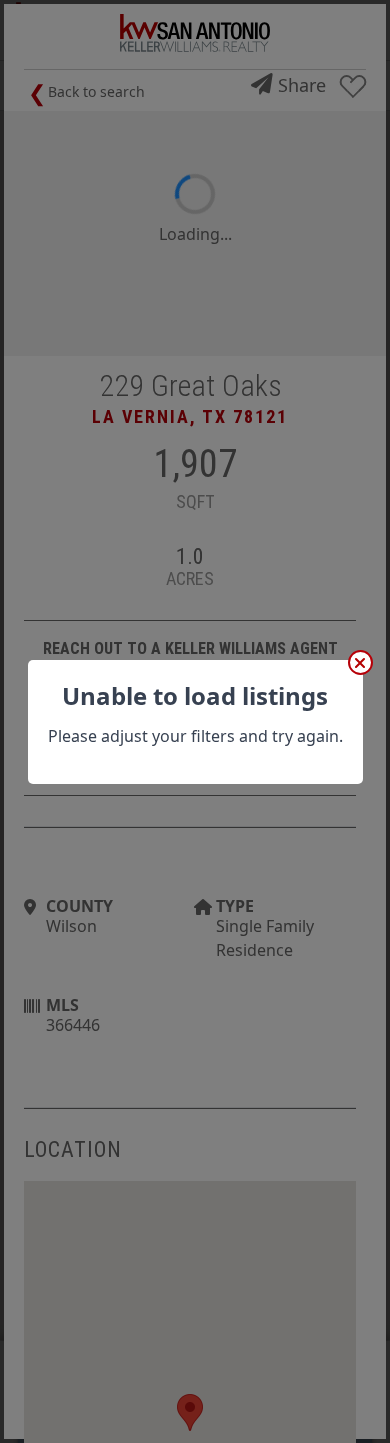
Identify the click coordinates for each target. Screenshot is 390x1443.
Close (360, 662)
